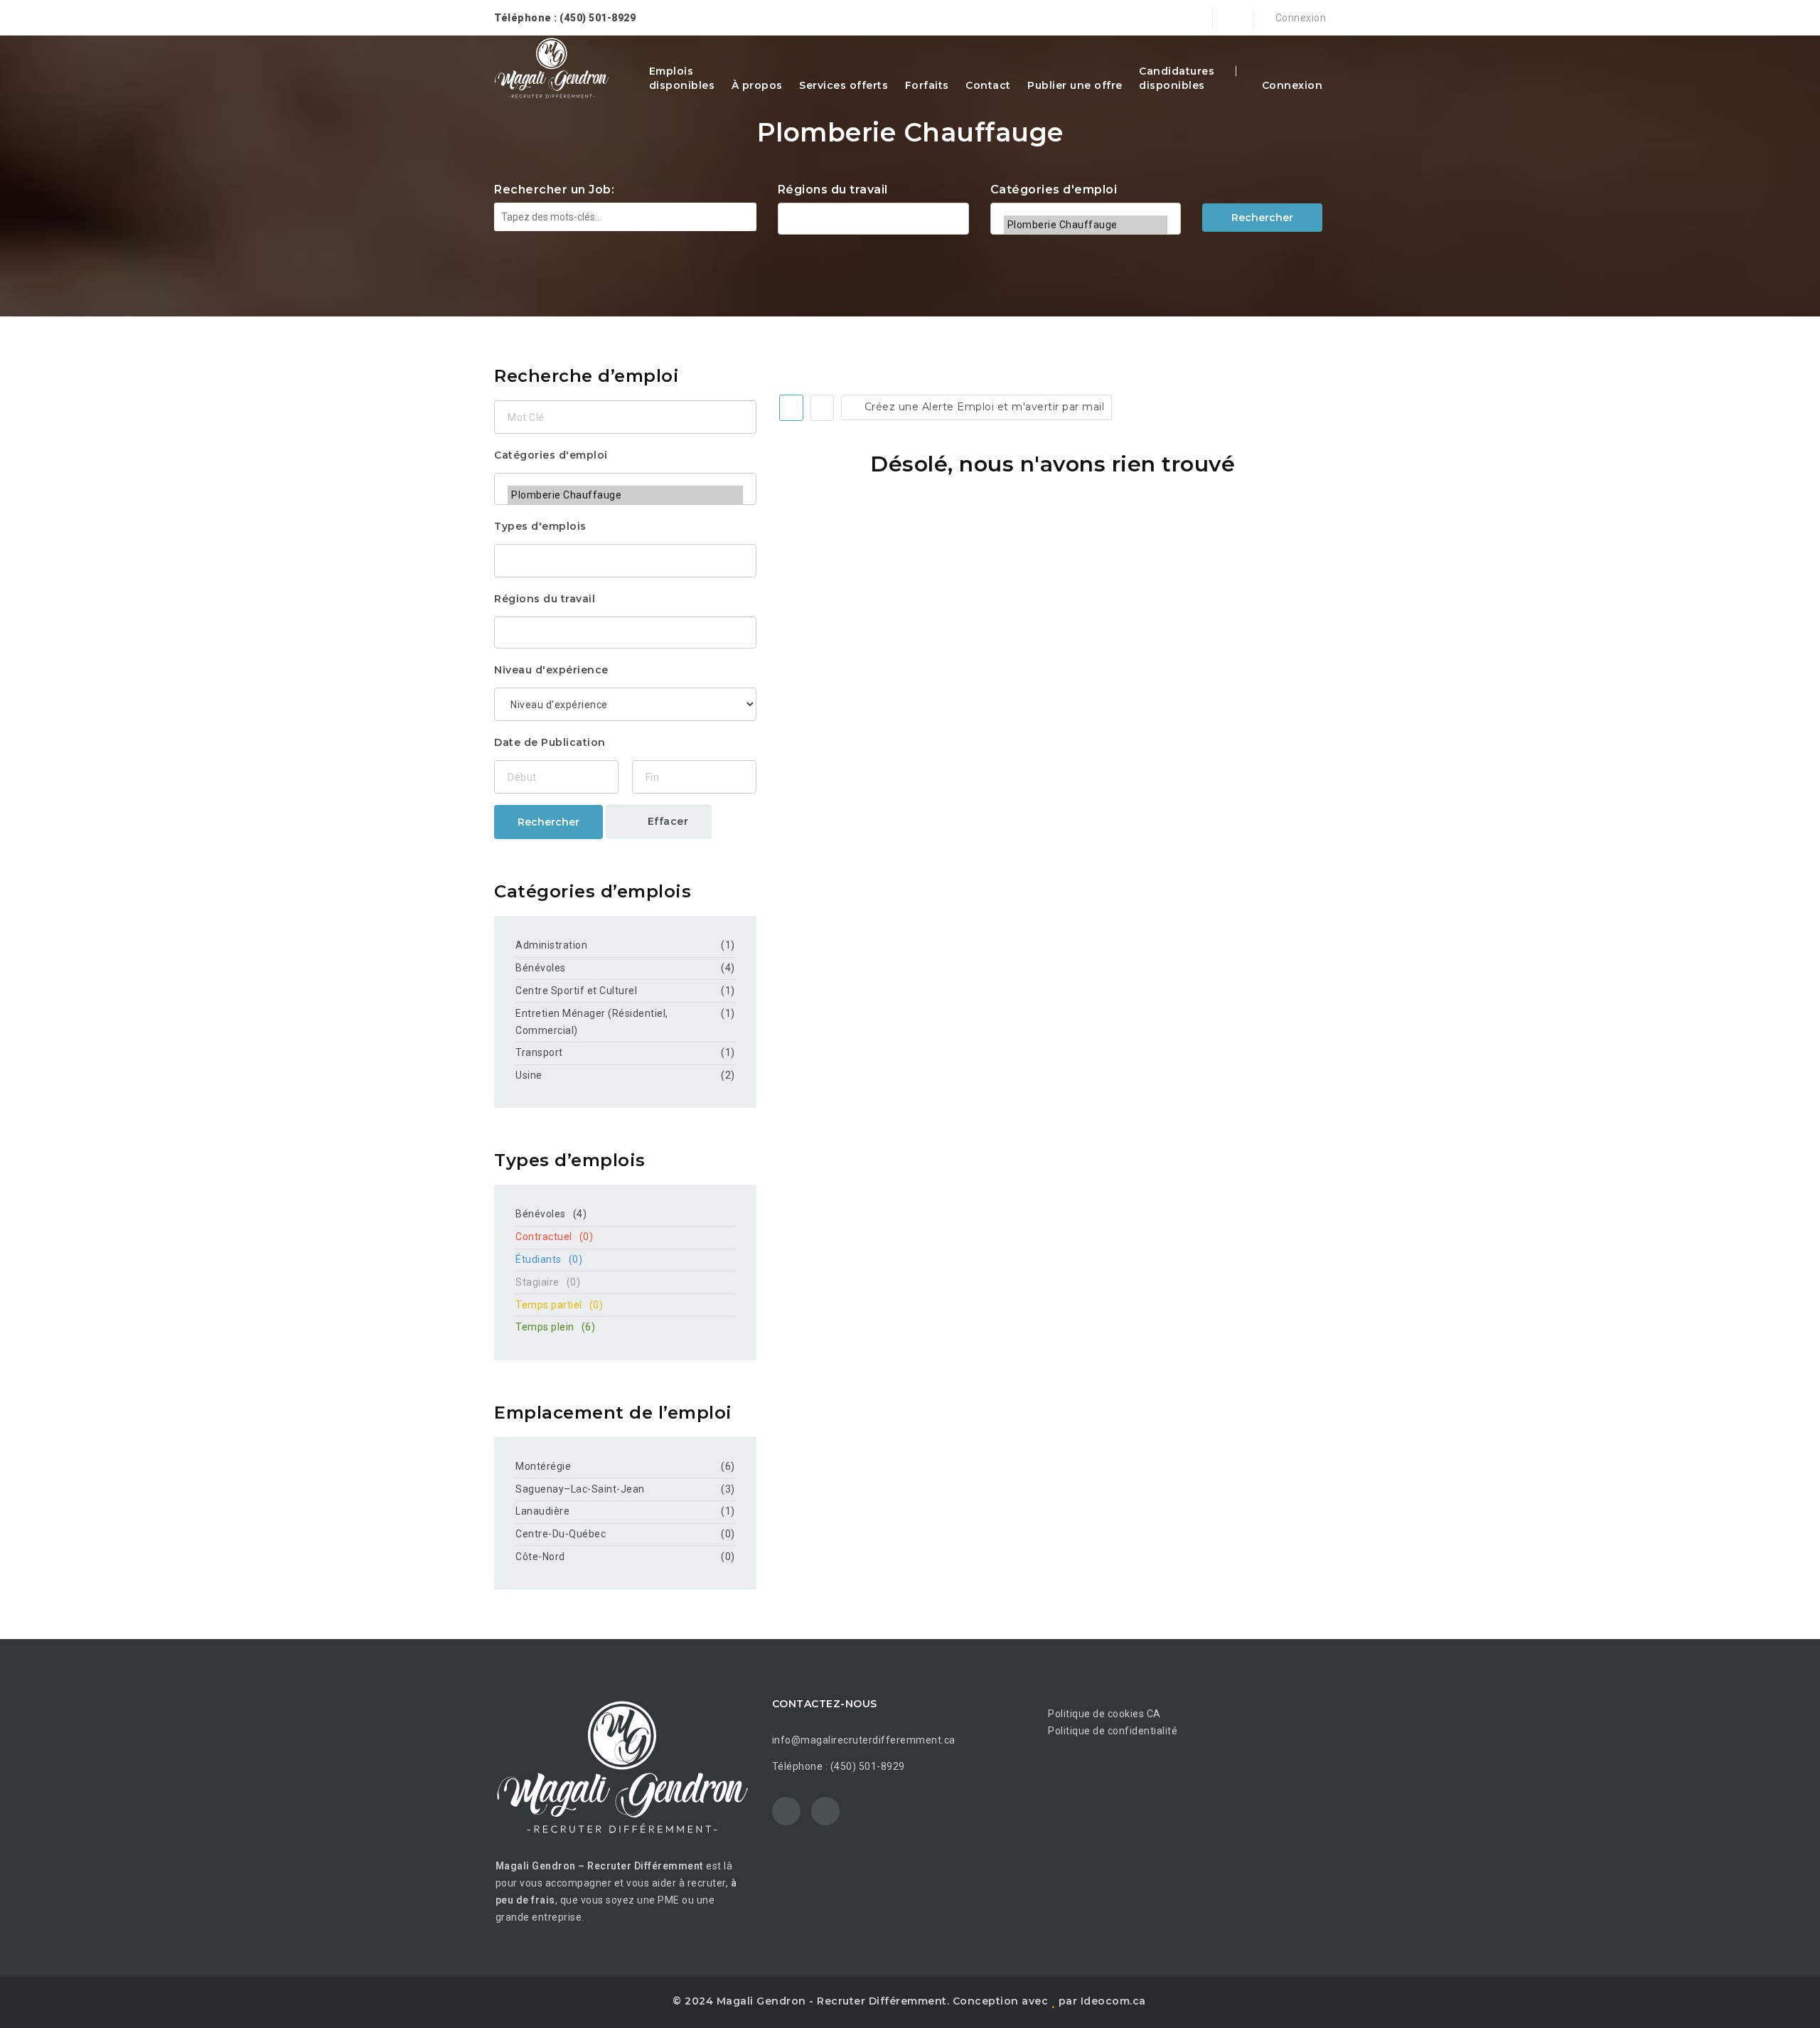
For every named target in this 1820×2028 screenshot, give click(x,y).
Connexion (1299, 18)
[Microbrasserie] (1086, 206)
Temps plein (555, 1327)
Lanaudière (542, 1511)
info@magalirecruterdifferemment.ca (864, 1740)
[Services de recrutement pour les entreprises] (552, 68)
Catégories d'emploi (1054, 190)
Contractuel (554, 1237)
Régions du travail (833, 190)
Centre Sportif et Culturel (576, 991)
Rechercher (1262, 218)
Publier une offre (1075, 85)
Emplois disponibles (682, 78)
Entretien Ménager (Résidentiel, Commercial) (592, 1022)
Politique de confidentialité (1113, 1731)
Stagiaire (548, 1282)
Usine (529, 1075)
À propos (757, 85)
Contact (988, 85)
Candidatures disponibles (1177, 78)
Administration (551, 945)
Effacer (666, 821)
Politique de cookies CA (1104, 1714)
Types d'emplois (540, 526)
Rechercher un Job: (554, 190)
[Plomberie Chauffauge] (1086, 225)
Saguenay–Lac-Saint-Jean (580, 1489)
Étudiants (549, 1259)
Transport (539, 1052)
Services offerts (844, 85)
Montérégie (543, 1466)
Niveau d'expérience (551, 670)
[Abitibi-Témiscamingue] (873, 217)
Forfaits (927, 85)
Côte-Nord (540, 1557)
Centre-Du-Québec (561, 1534)
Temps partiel (559, 1305)
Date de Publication (550, 742)
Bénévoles (541, 968)
